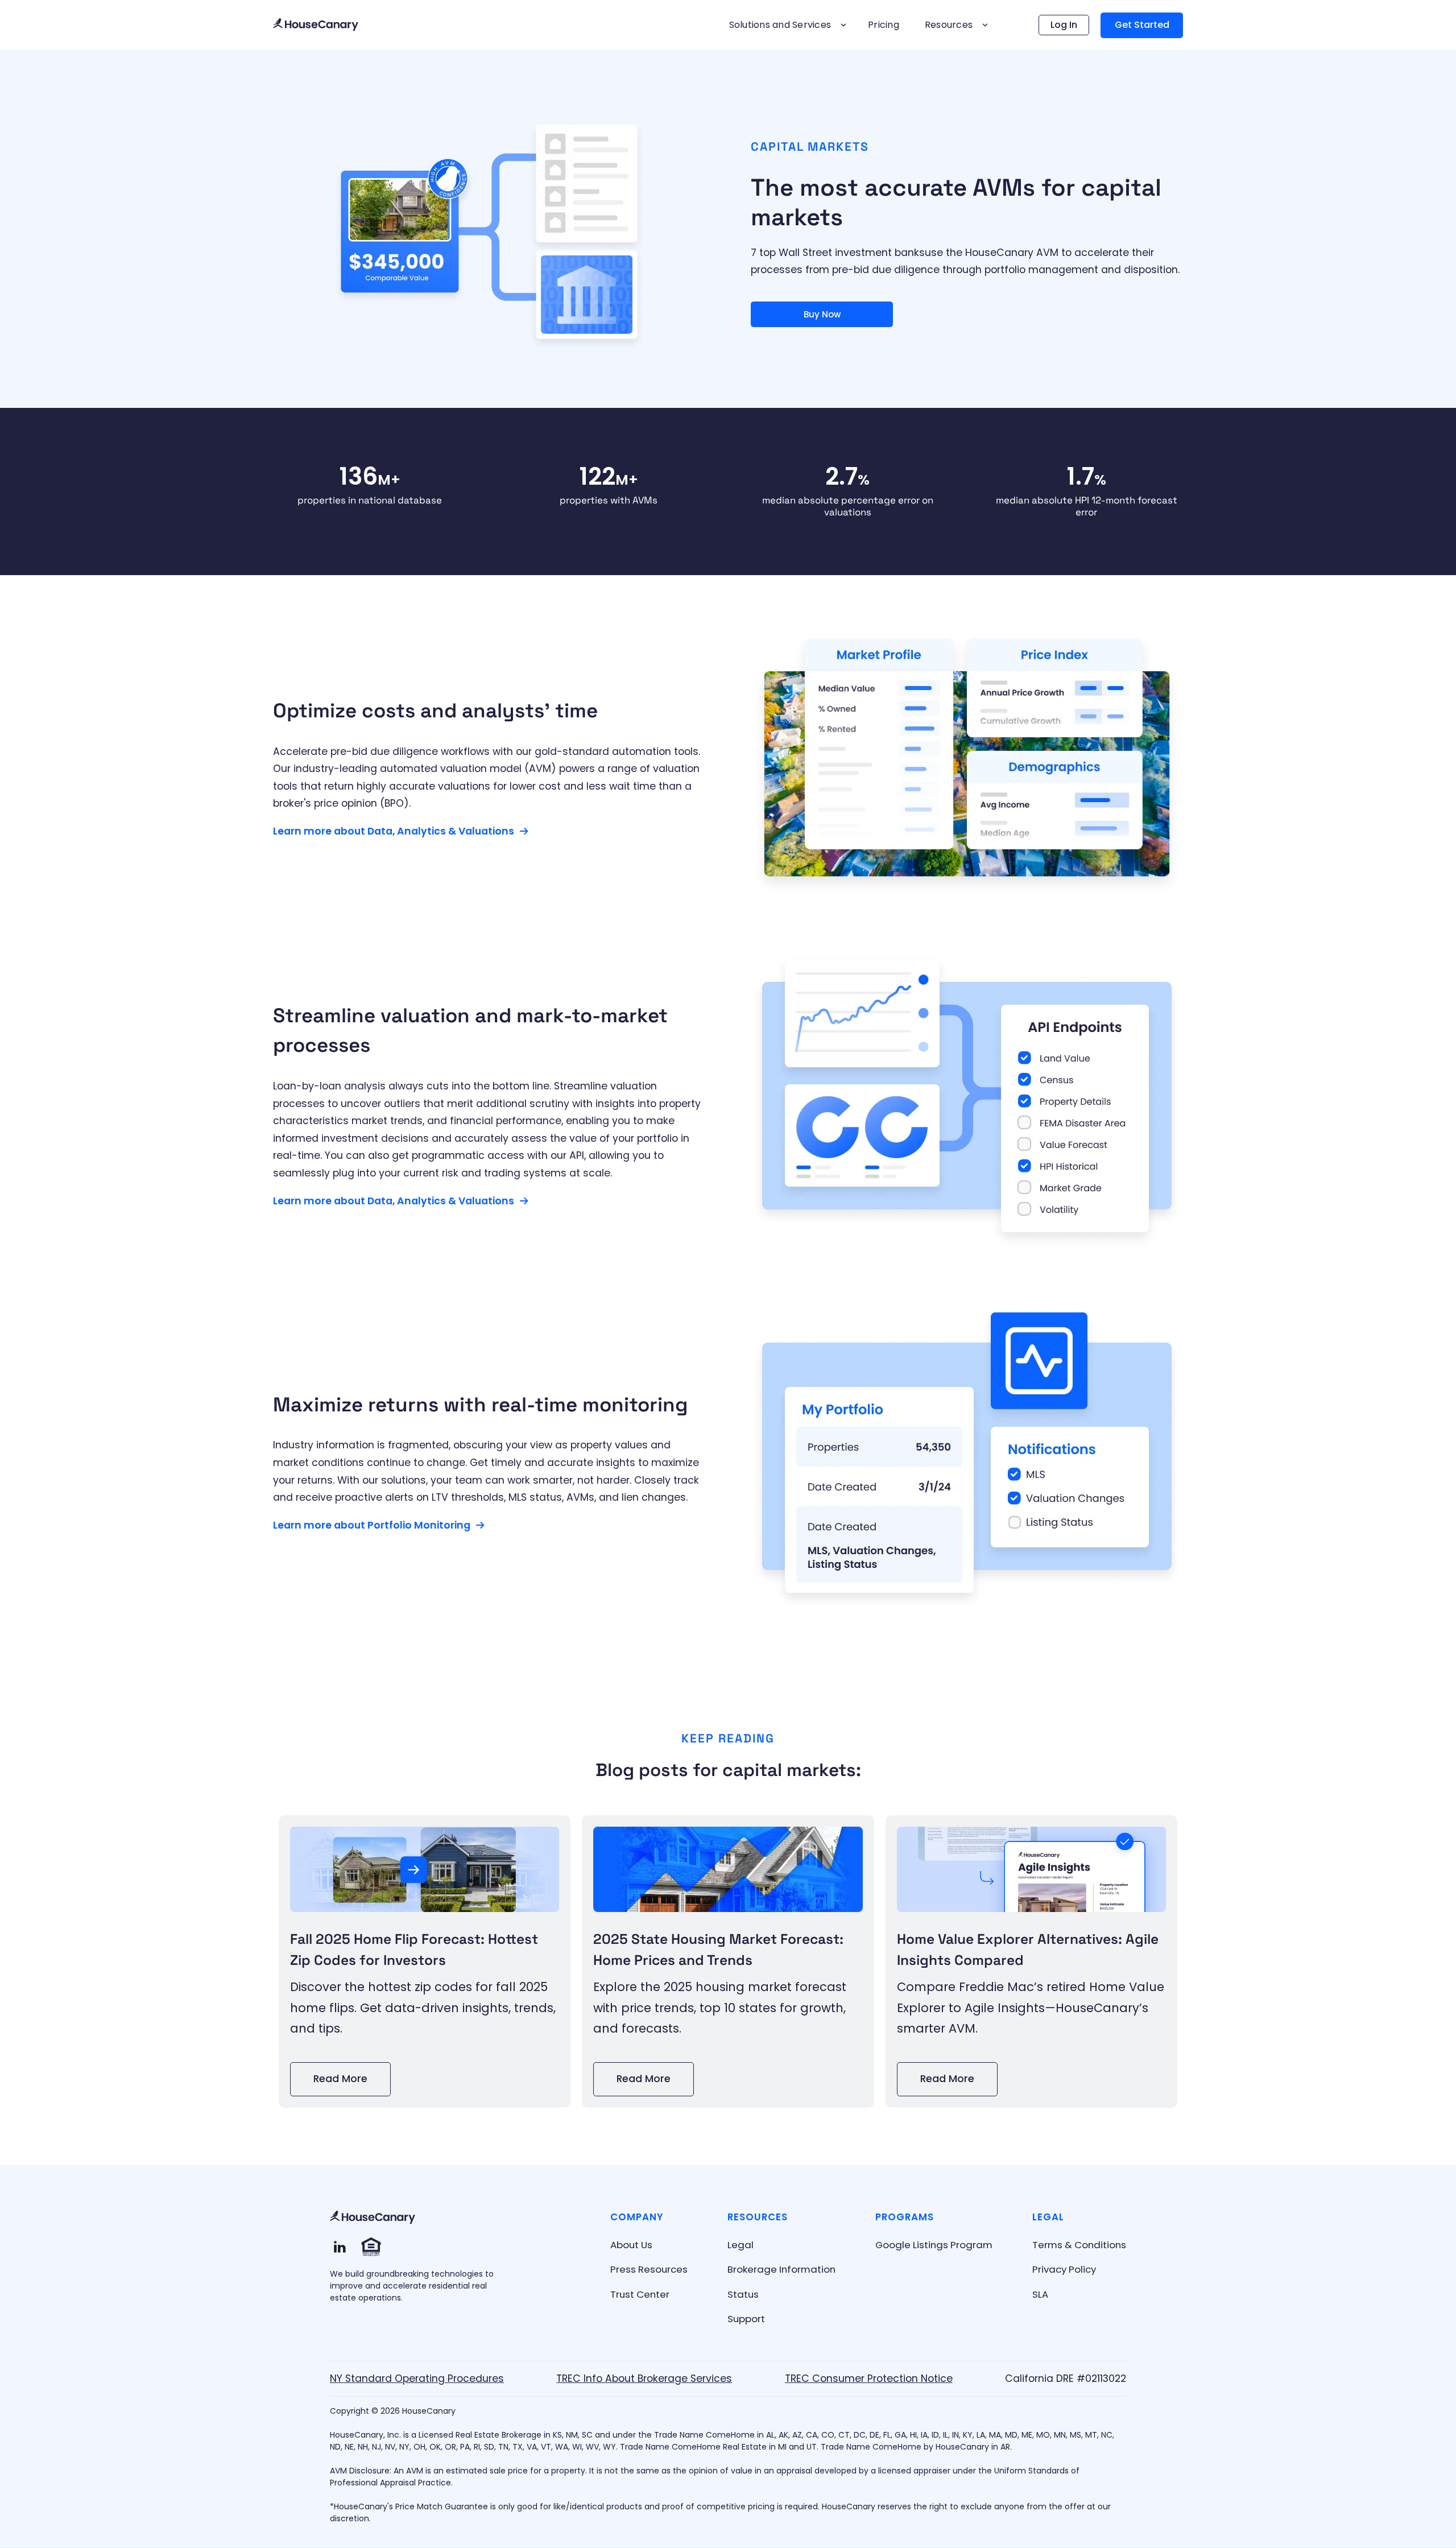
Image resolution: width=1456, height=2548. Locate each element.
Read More (340, 2079)
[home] (316, 25)
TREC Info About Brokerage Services (644, 2378)
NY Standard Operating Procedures (417, 2378)
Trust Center (640, 2294)
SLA (1040, 2294)
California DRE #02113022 (1066, 2378)
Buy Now (822, 314)
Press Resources (649, 2269)
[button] (786, 25)
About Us (631, 2245)
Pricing (884, 25)
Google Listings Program (934, 2245)
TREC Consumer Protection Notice (869, 2378)
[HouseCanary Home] (373, 2218)
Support (746, 2319)
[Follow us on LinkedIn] (340, 2247)
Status (743, 2294)
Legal (741, 2245)
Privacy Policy (1064, 2269)
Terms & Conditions (1079, 2245)
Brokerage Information (781, 2269)
